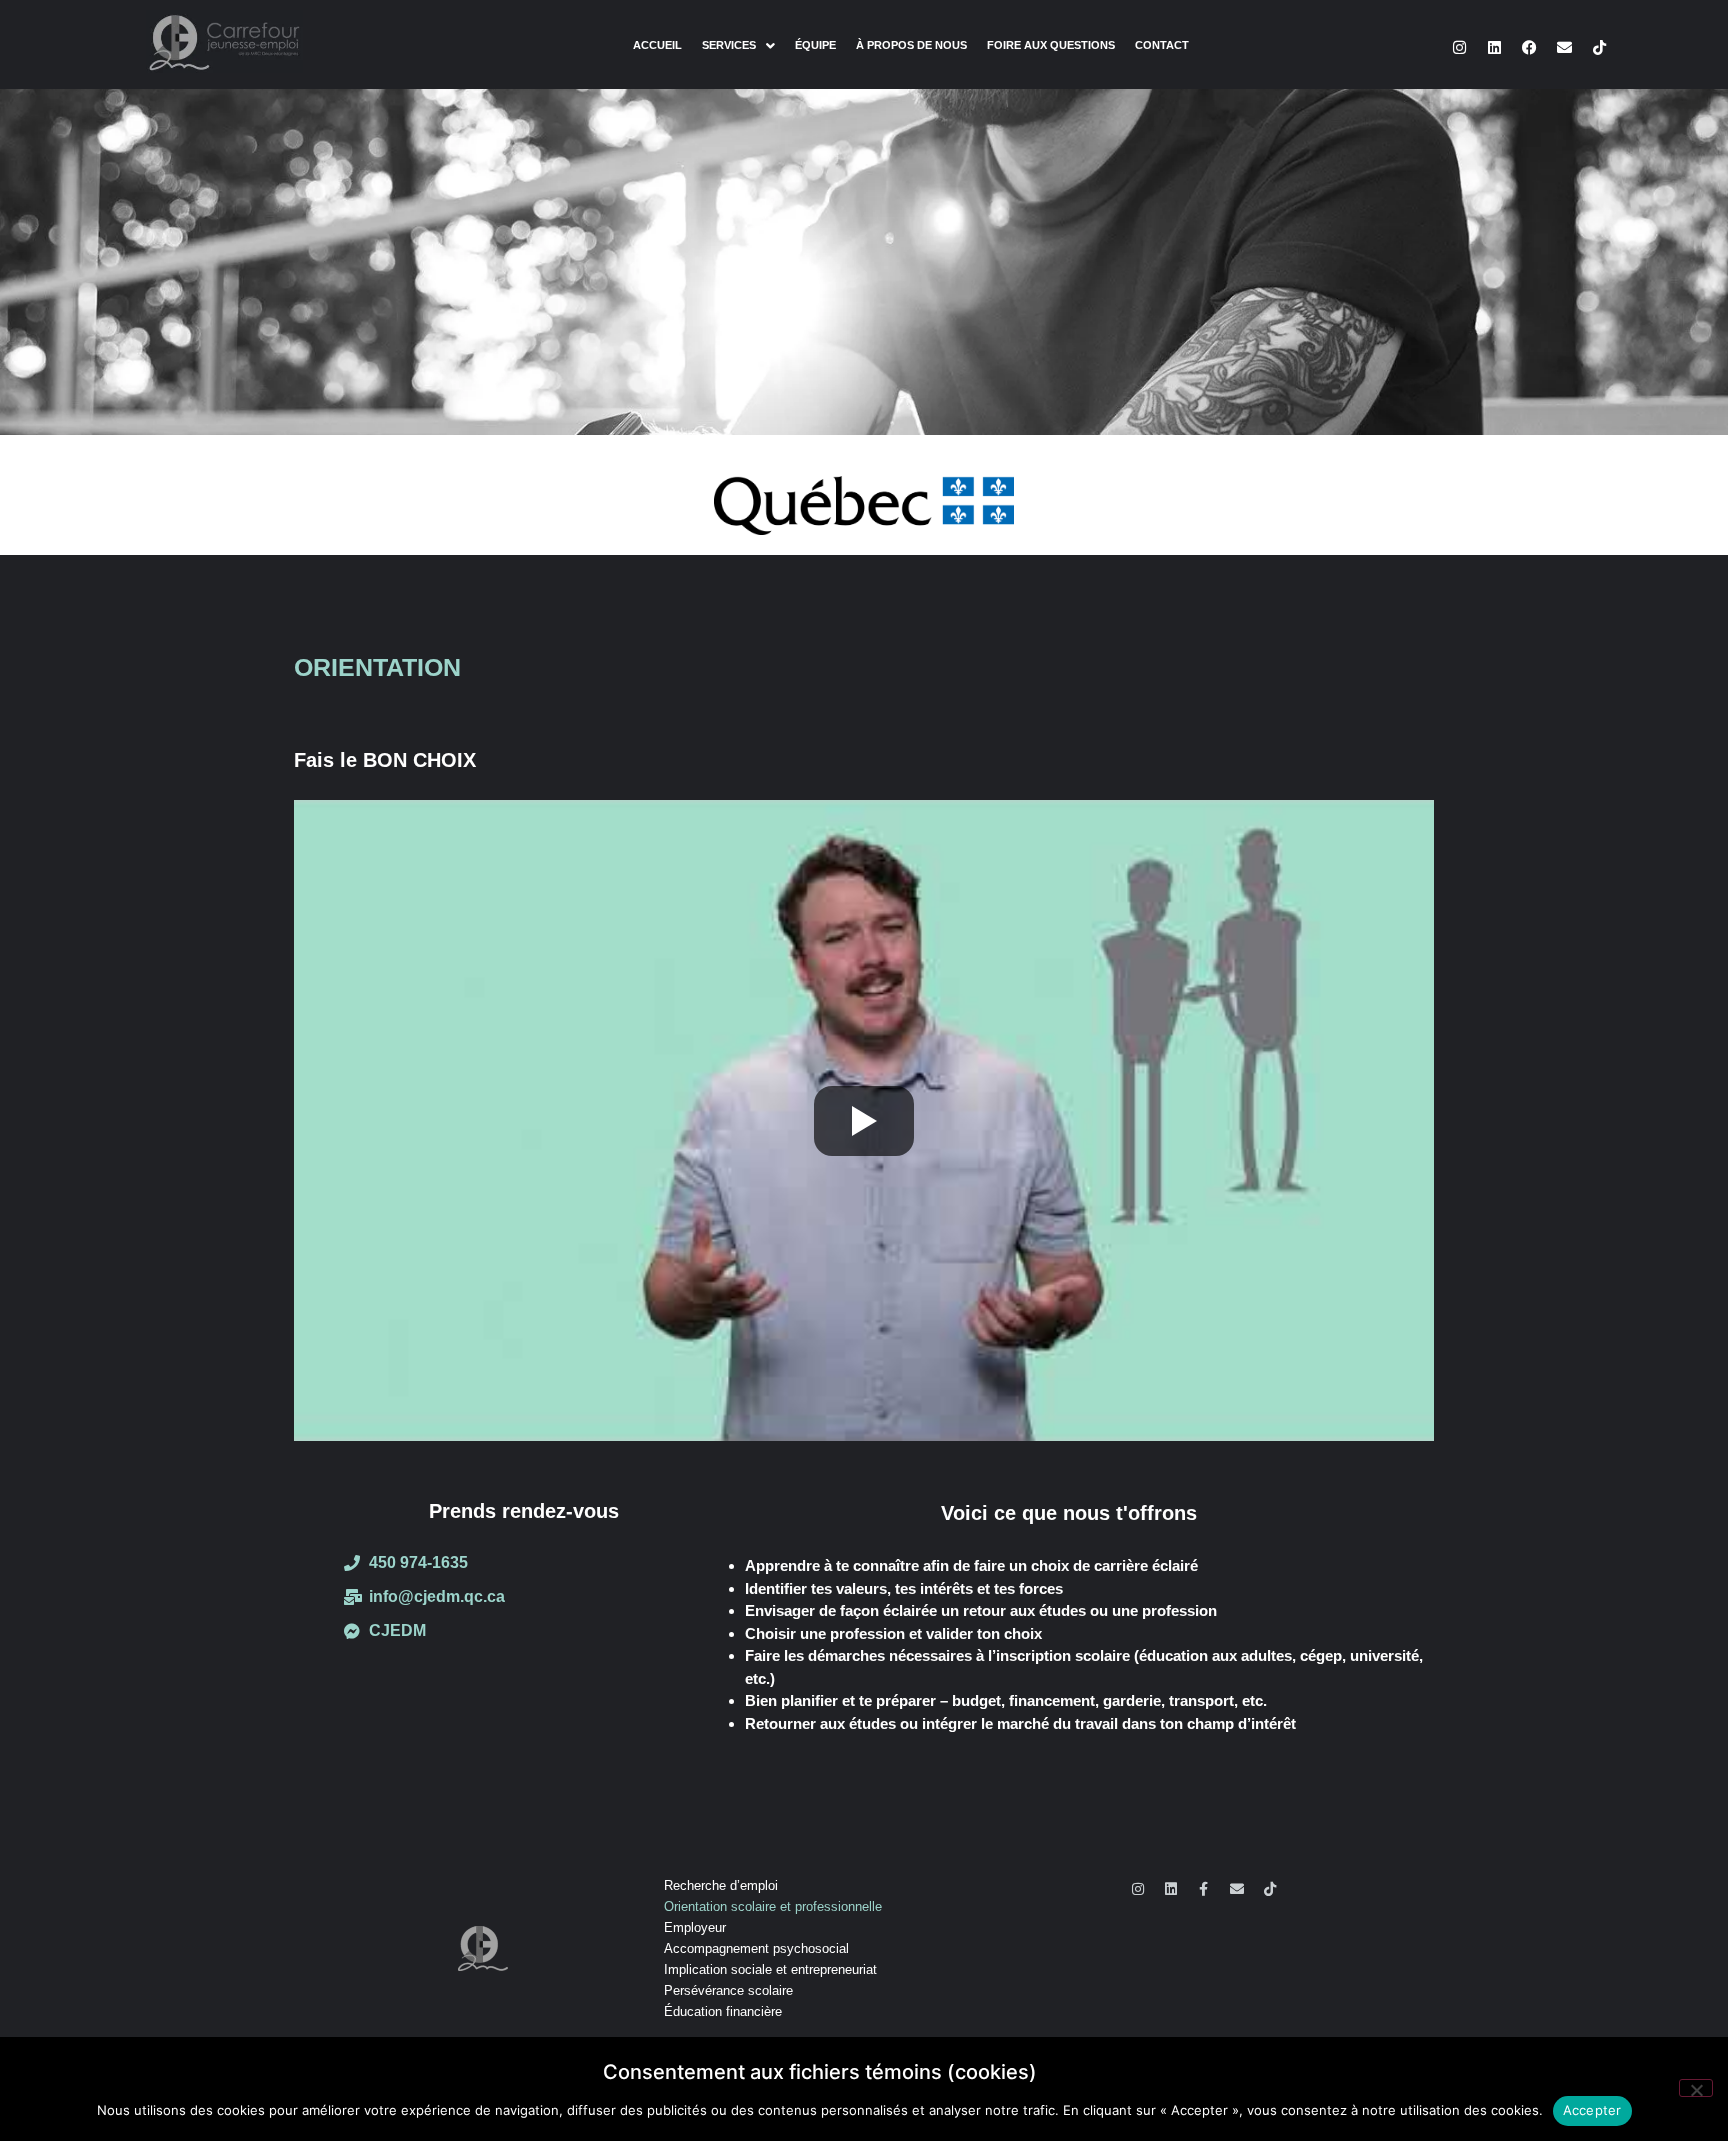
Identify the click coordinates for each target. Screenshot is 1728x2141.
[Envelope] (1565, 48)
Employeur (695, 1927)
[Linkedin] (1495, 48)
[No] (1696, 2088)
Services (729, 45)
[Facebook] (1530, 48)
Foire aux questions (1051, 45)
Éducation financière (723, 2011)
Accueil (657, 45)
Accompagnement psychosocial (756, 1948)
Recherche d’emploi (721, 1885)
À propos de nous (911, 45)
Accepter (1592, 2110)
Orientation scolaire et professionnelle (773, 1906)
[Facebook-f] (1204, 1889)
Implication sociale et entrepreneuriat (770, 1969)
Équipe (815, 45)
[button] (738, 45)
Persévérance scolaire (728, 1990)
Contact (1162, 45)
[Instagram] (1460, 48)
